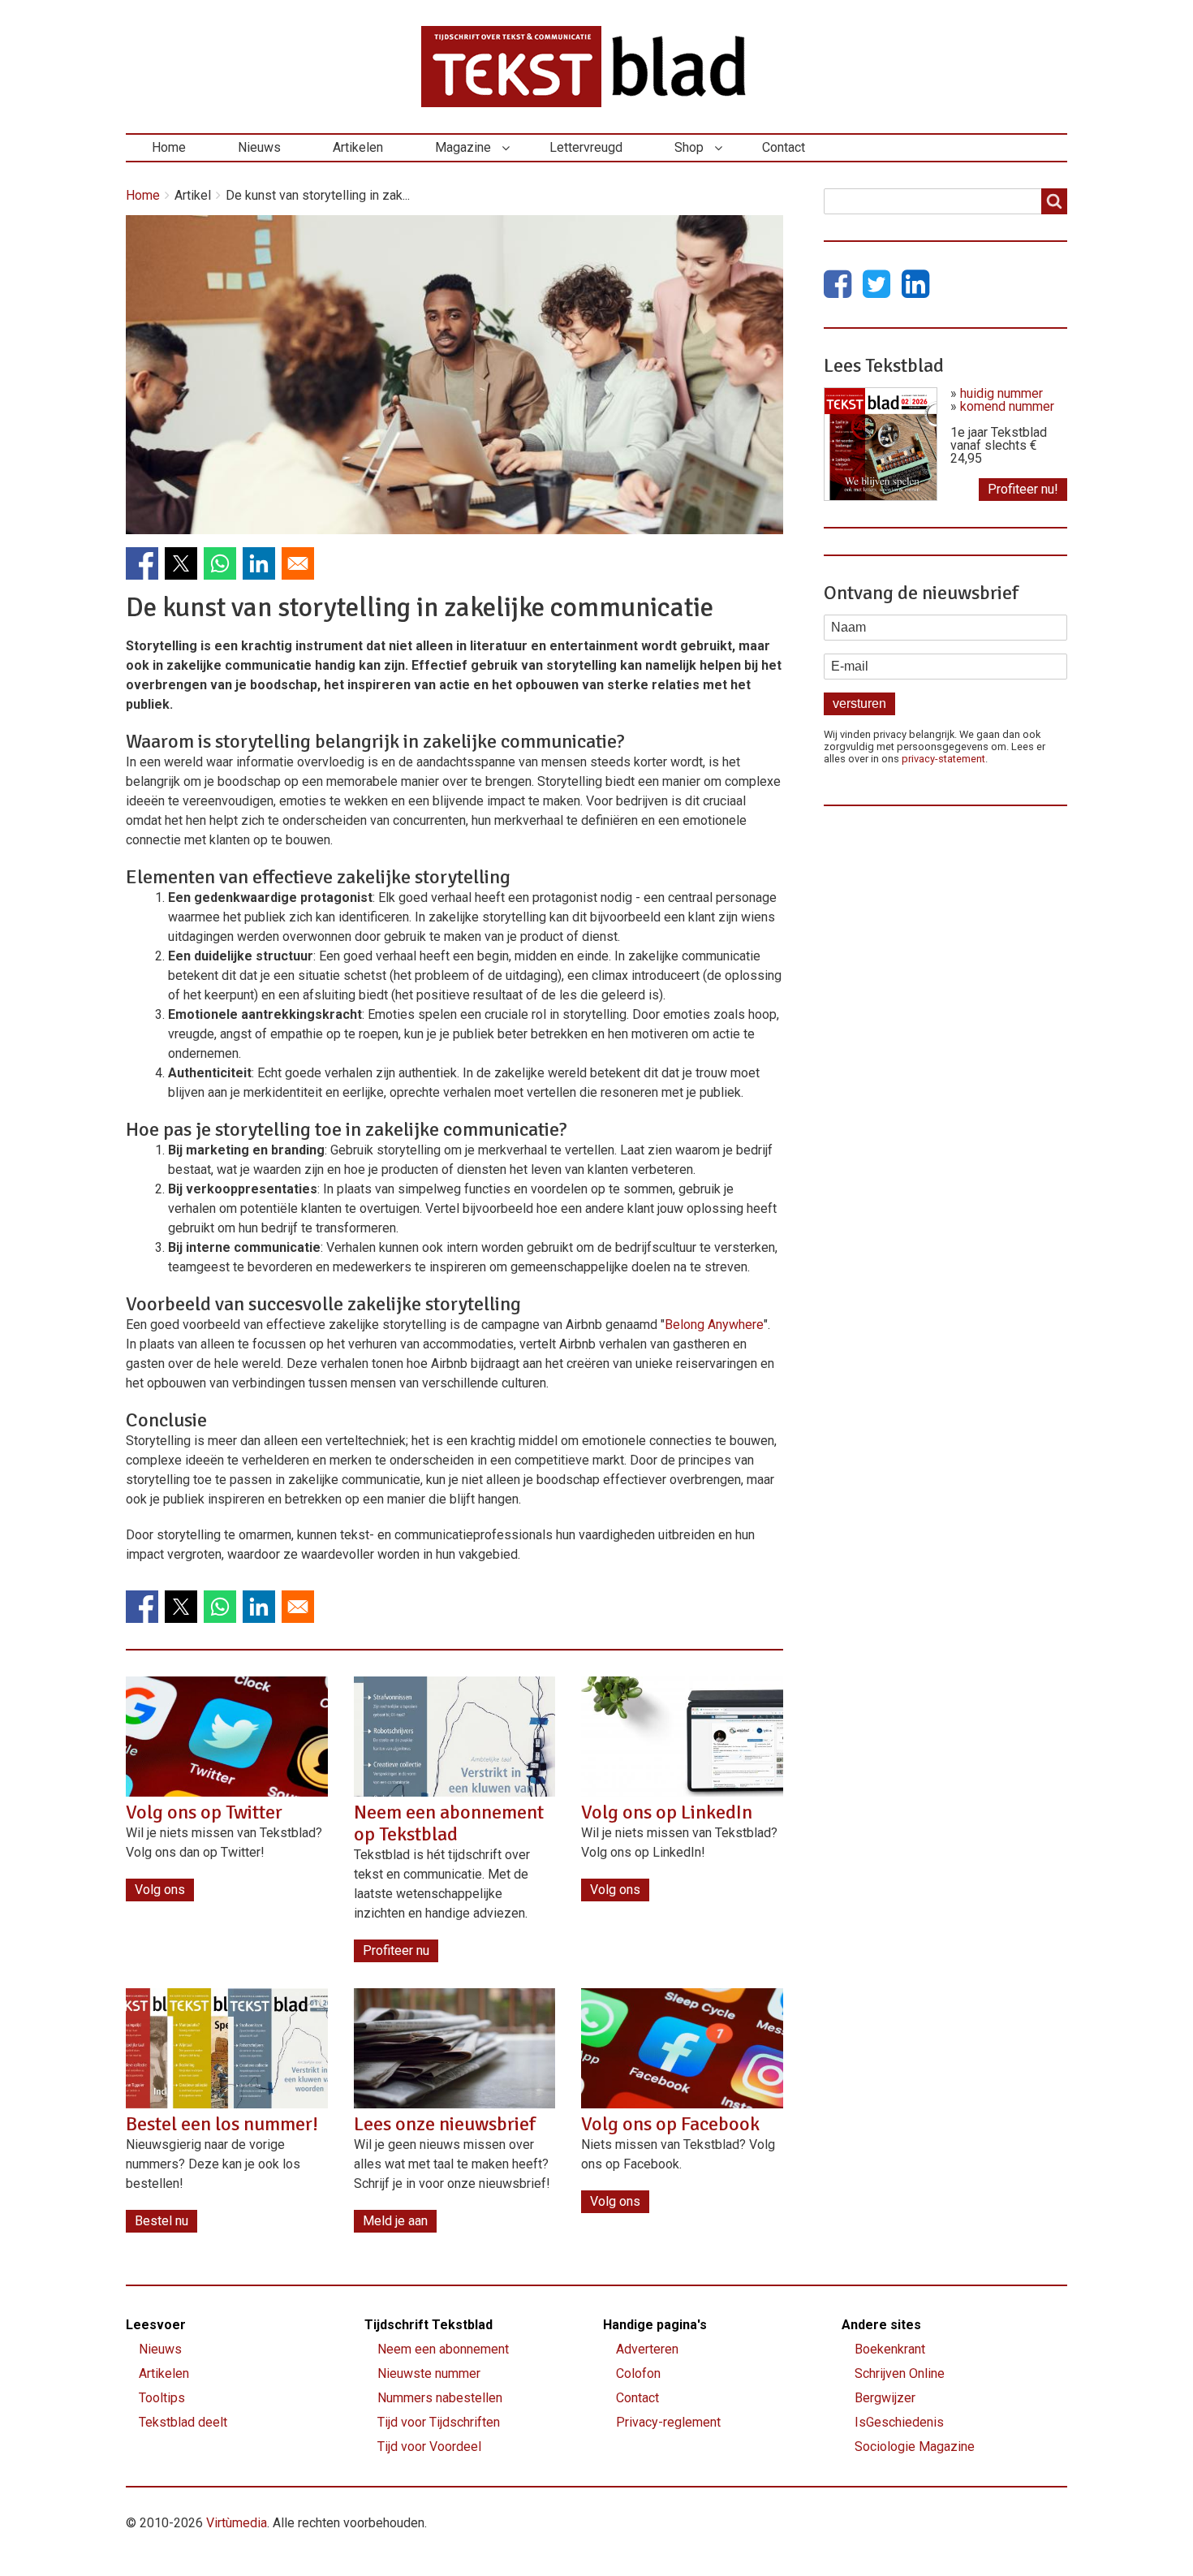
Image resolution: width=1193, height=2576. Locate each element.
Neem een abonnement (443, 2349)
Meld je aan (395, 2221)
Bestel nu (162, 2221)
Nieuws (259, 147)
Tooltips (162, 2398)
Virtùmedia (237, 2523)
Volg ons (160, 1890)
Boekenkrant (890, 2349)
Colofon (638, 2373)
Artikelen (358, 147)
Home (169, 147)
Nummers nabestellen (440, 2398)
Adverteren (647, 2349)
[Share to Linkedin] (259, 563)
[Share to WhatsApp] (220, 563)
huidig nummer (1001, 393)
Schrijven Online (900, 2373)
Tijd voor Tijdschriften (439, 2422)
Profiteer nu (396, 1950)
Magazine (463, 147)
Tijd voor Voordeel (429, 2447)
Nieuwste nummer (429, 2373)
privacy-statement (943, 759)
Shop (689, 147)
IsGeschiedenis (899, 2422)
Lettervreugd (586, 147)
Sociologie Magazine (915, 2447)
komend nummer (1007, 406)
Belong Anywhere (714, 1325)
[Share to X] (181, 563)
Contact (784, 147)
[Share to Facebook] (142, 563)
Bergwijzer (885, 2398)
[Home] (596, 67)
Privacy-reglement (668, 2422)
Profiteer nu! (1023, 489)
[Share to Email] (298, 563)
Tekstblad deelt (183, 2422)
